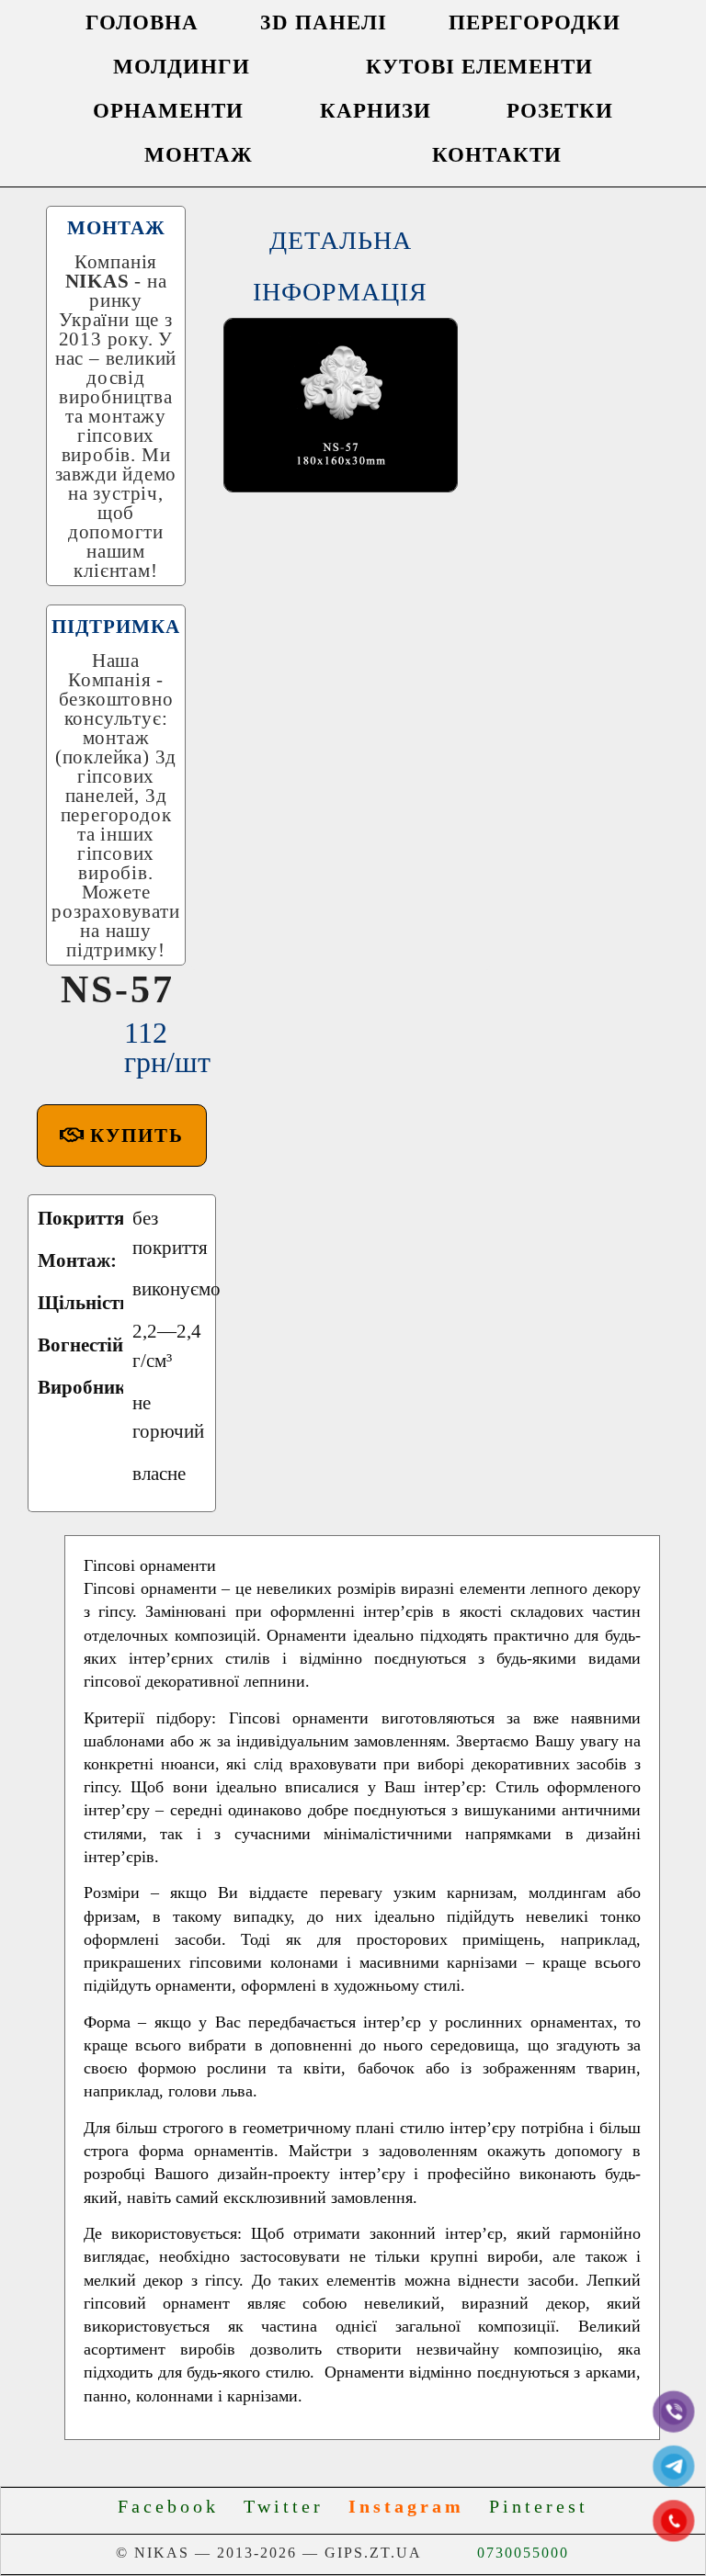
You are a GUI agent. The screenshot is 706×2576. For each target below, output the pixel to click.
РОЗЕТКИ (560, 111)
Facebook (176, 2506)
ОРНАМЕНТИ (168, 111)
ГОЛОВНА (142, 23)
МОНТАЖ (199, 155)
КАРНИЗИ (376, 111)
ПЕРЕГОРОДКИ (535, 23)
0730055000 (523, 2553)
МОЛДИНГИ (182, 67)
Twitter (292, 2506)
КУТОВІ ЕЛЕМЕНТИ (479, 67)
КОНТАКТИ (497, 155)
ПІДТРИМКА (116, 627)
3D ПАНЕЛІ (324, 23)
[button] (122, 1135)
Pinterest (539, 2506)
